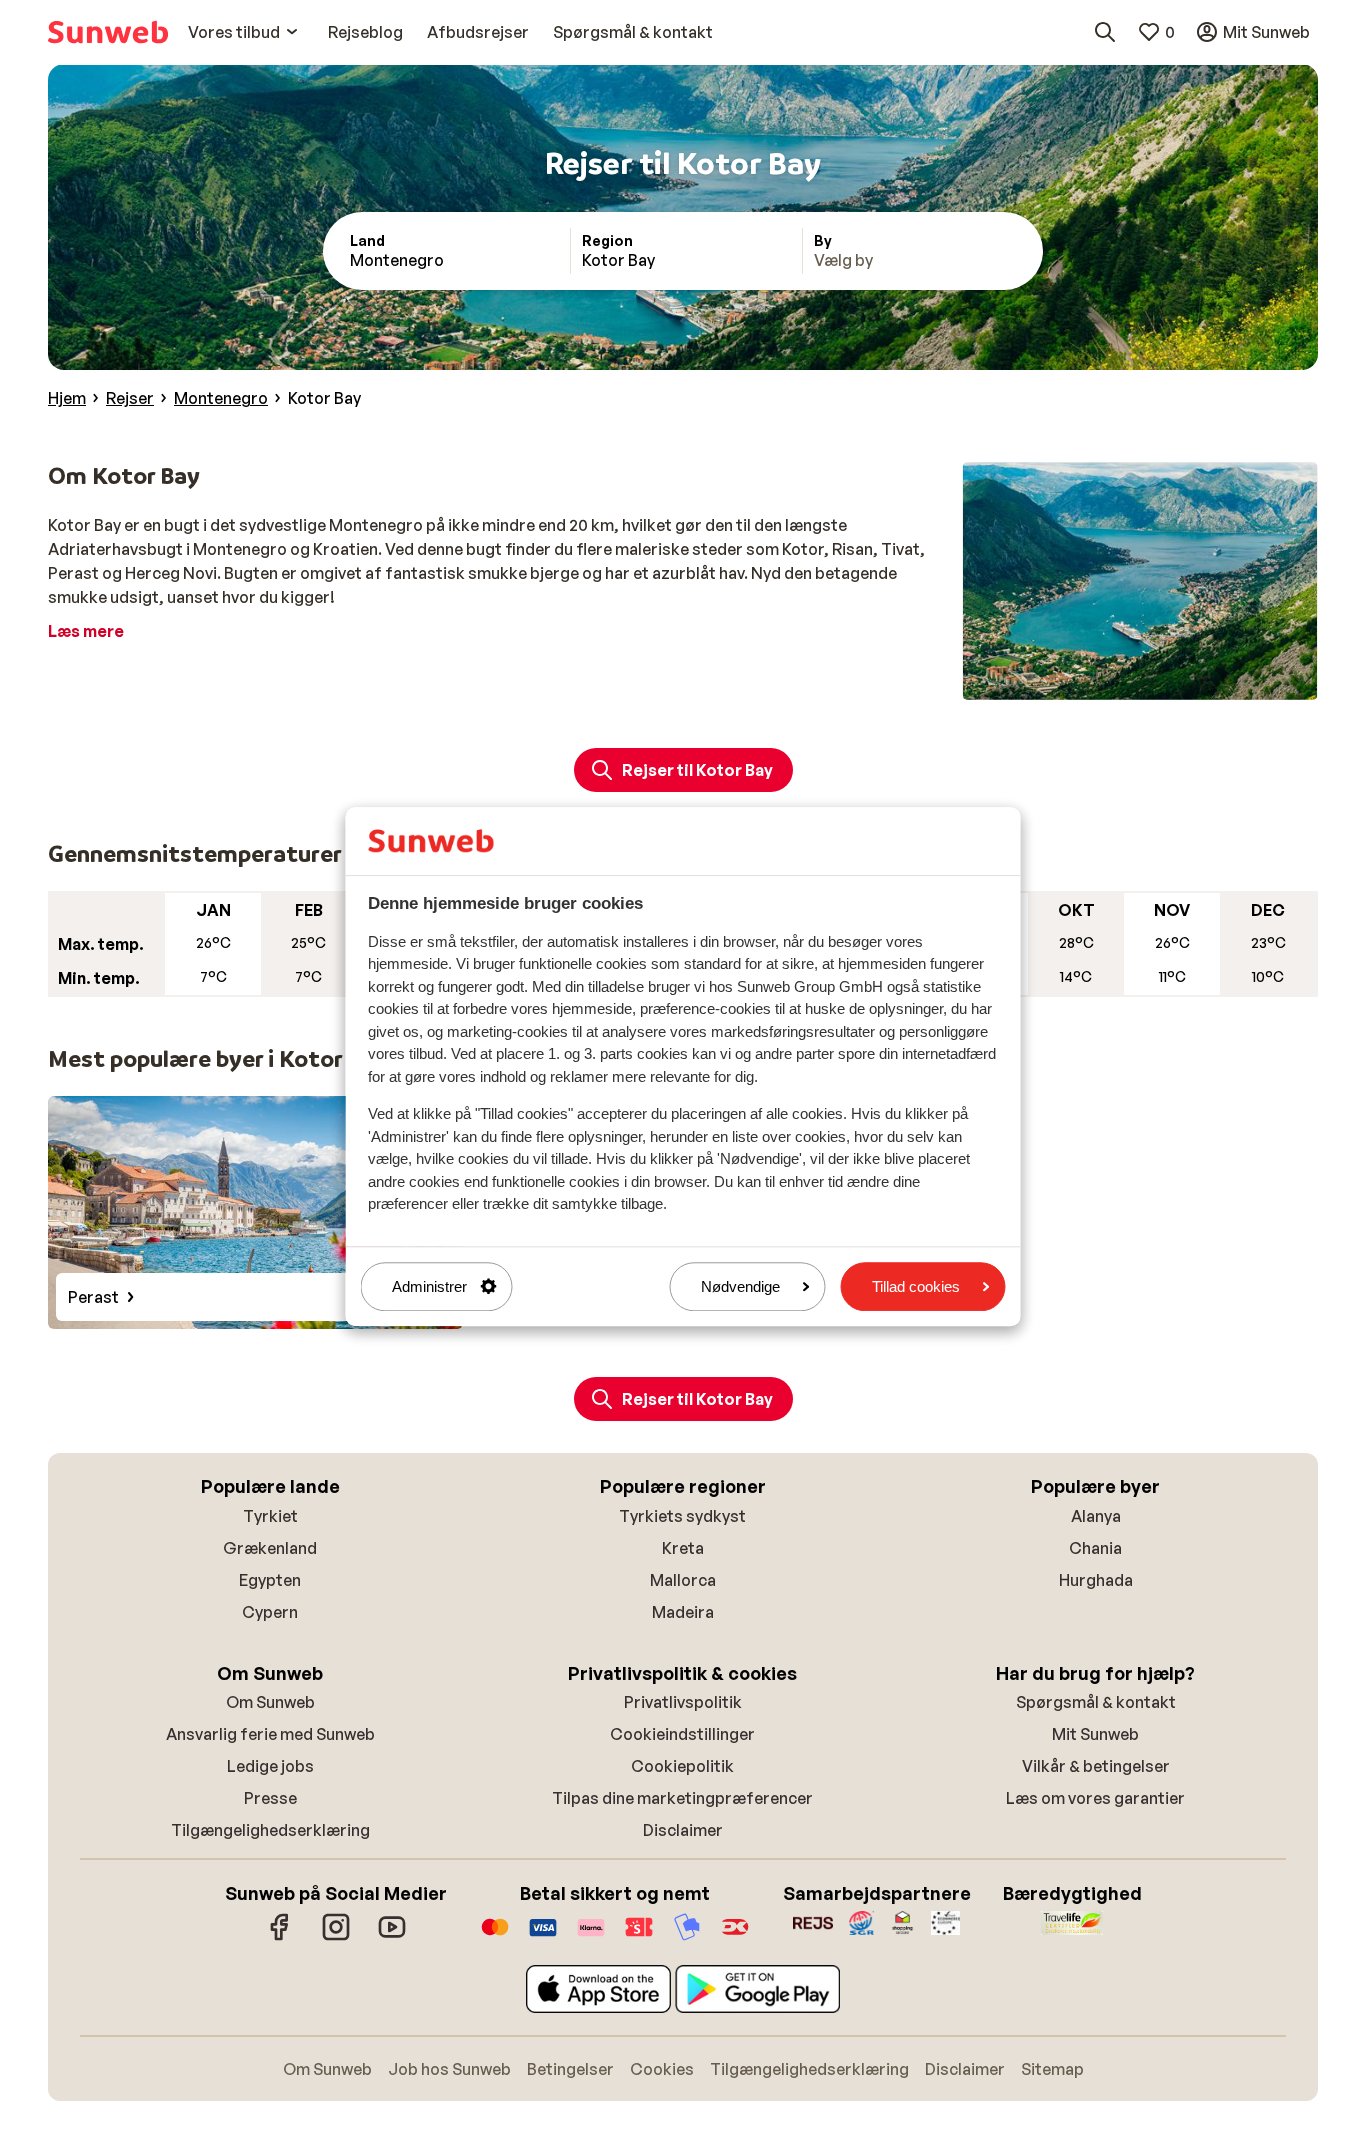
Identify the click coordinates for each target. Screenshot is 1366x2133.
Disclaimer (683, 1830)
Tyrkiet (270, 1516)
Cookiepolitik (682, 1766)
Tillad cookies (916, 1286)
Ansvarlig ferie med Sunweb (270, 1734)
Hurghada (1096, 1580)
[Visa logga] (543, 1937)
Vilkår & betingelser (1096, 1766)
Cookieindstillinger (682, 1734)
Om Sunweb (270, 1702)
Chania (1095, 1548)
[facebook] (280, 1937)
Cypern (270, 1612)
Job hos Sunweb (449, 2069)
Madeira (683, 1612)
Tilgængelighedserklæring (270, 1830)
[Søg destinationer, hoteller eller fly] (1105, 32)
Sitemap (1052, 2069)
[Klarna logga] (591, 1937)
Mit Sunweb (1095, 1734)
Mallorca (683, 1580)
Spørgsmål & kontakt (1096, 1702)
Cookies (662, 2069)
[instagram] (336, 1937)
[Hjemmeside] (108, 32)
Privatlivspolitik (683, 1702)
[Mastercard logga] (495, 1937)
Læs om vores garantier (1095, 1798)
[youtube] (392, 1937)
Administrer (429, 1286)
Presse (270, 1798)
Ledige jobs (270, 1766)
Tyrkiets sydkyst (682, 1516)
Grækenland (270, 1548)
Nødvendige (740, 1286)
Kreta (683, 1548)
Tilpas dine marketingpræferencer (682, 1798)
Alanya (1096, 1516)
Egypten (270, 1580)
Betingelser (570, 2069)
